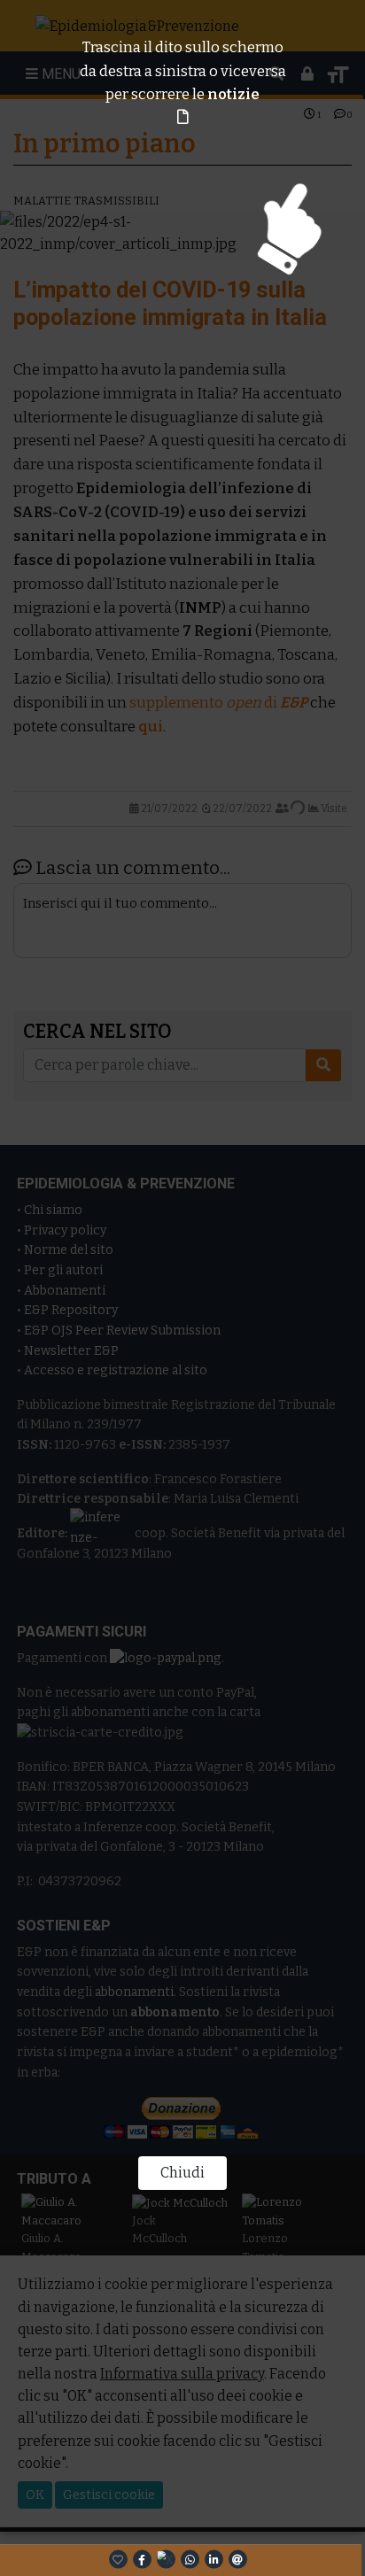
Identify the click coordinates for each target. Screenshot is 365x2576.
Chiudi (182, 2173)
